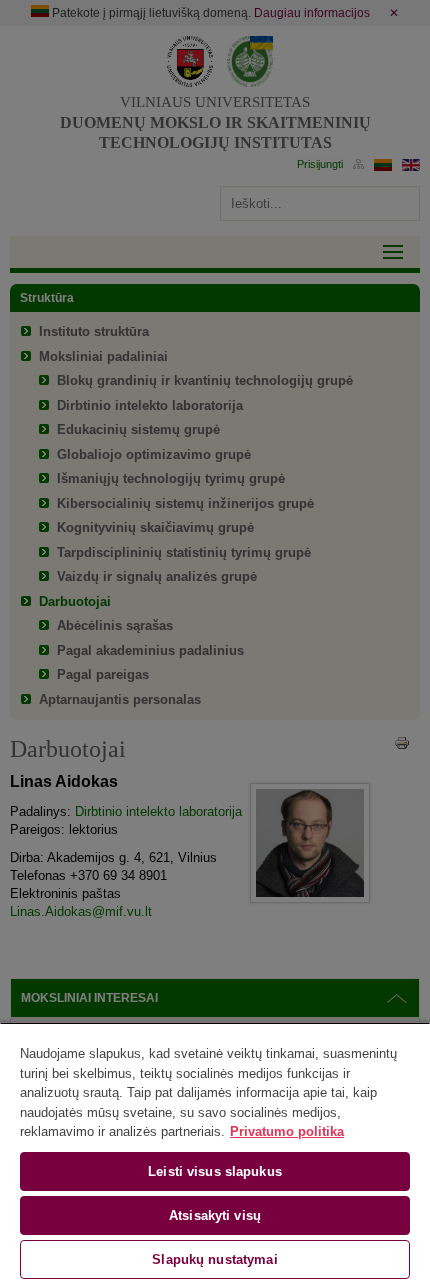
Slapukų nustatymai (214, 1259)
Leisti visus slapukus (215, 1171)
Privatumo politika (287, 1131)
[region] (215, 1153)
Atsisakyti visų (215, 1215)
